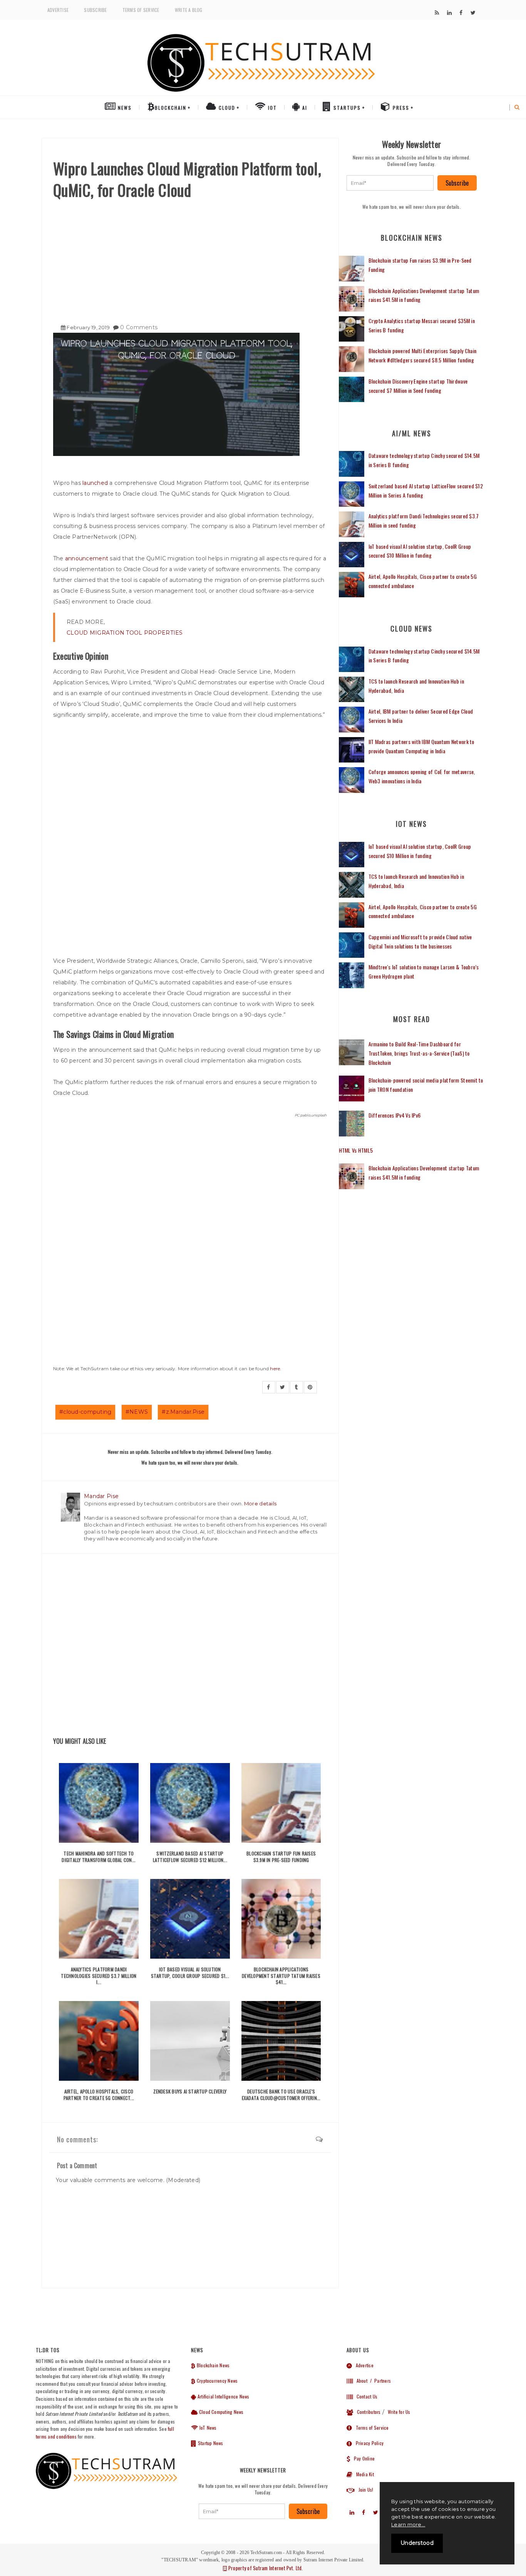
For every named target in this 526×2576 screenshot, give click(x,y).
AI (304, 108)
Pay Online (362, 2458)
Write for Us (399, 2412)
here (275, 1368)
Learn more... (408, 2524)
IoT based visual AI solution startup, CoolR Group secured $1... (190, 1973)
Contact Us (365, 2396)
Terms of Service (141, 10)
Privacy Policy (368, 2443)
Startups (346, 108)
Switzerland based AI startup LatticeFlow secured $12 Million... (190, 1857)
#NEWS (137, 1412)
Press (400, 108)
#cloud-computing (85, 1412)
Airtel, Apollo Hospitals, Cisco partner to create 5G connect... (99, 2095)
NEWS (124, 108)
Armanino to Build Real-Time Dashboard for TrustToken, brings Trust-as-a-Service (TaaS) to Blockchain (419, 1053)
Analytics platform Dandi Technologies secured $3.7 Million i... (99, 1976)
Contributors (367, 2412)
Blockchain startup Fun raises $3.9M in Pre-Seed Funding (281, 1857)
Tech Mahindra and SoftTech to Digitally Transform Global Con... (99, 1857)
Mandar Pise (101, 1496)
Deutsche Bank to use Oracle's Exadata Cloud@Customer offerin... (281, 2095)
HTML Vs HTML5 (356, 1150)
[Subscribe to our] (437, 13)
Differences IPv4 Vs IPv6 (395, 1115)
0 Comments (139, 327)
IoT (271, 108)
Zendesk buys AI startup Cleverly (190, 2091)
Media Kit (363, 2474)
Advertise (58, 10)
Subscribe (95, 10)
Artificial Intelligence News (223, 2396)
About (360, 2381)
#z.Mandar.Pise (183, 1412)
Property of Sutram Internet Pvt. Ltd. (265, 2568)
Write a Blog (189, 10)
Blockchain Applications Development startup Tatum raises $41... (281, 1976)
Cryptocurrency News (217, 2381)
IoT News (207, 2428)
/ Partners (380, 2381)
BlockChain (171, 108)
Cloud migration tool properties (125, 633)
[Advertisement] (190, 258)
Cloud (226, 108)
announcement (87, 558)
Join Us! (364, 2490)
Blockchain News (213, 2365)
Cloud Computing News (221, 2412)
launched (95, 483)
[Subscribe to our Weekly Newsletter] (390, 183)
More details (260, 1503)
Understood (417, 2543)
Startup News (210, 2443)
